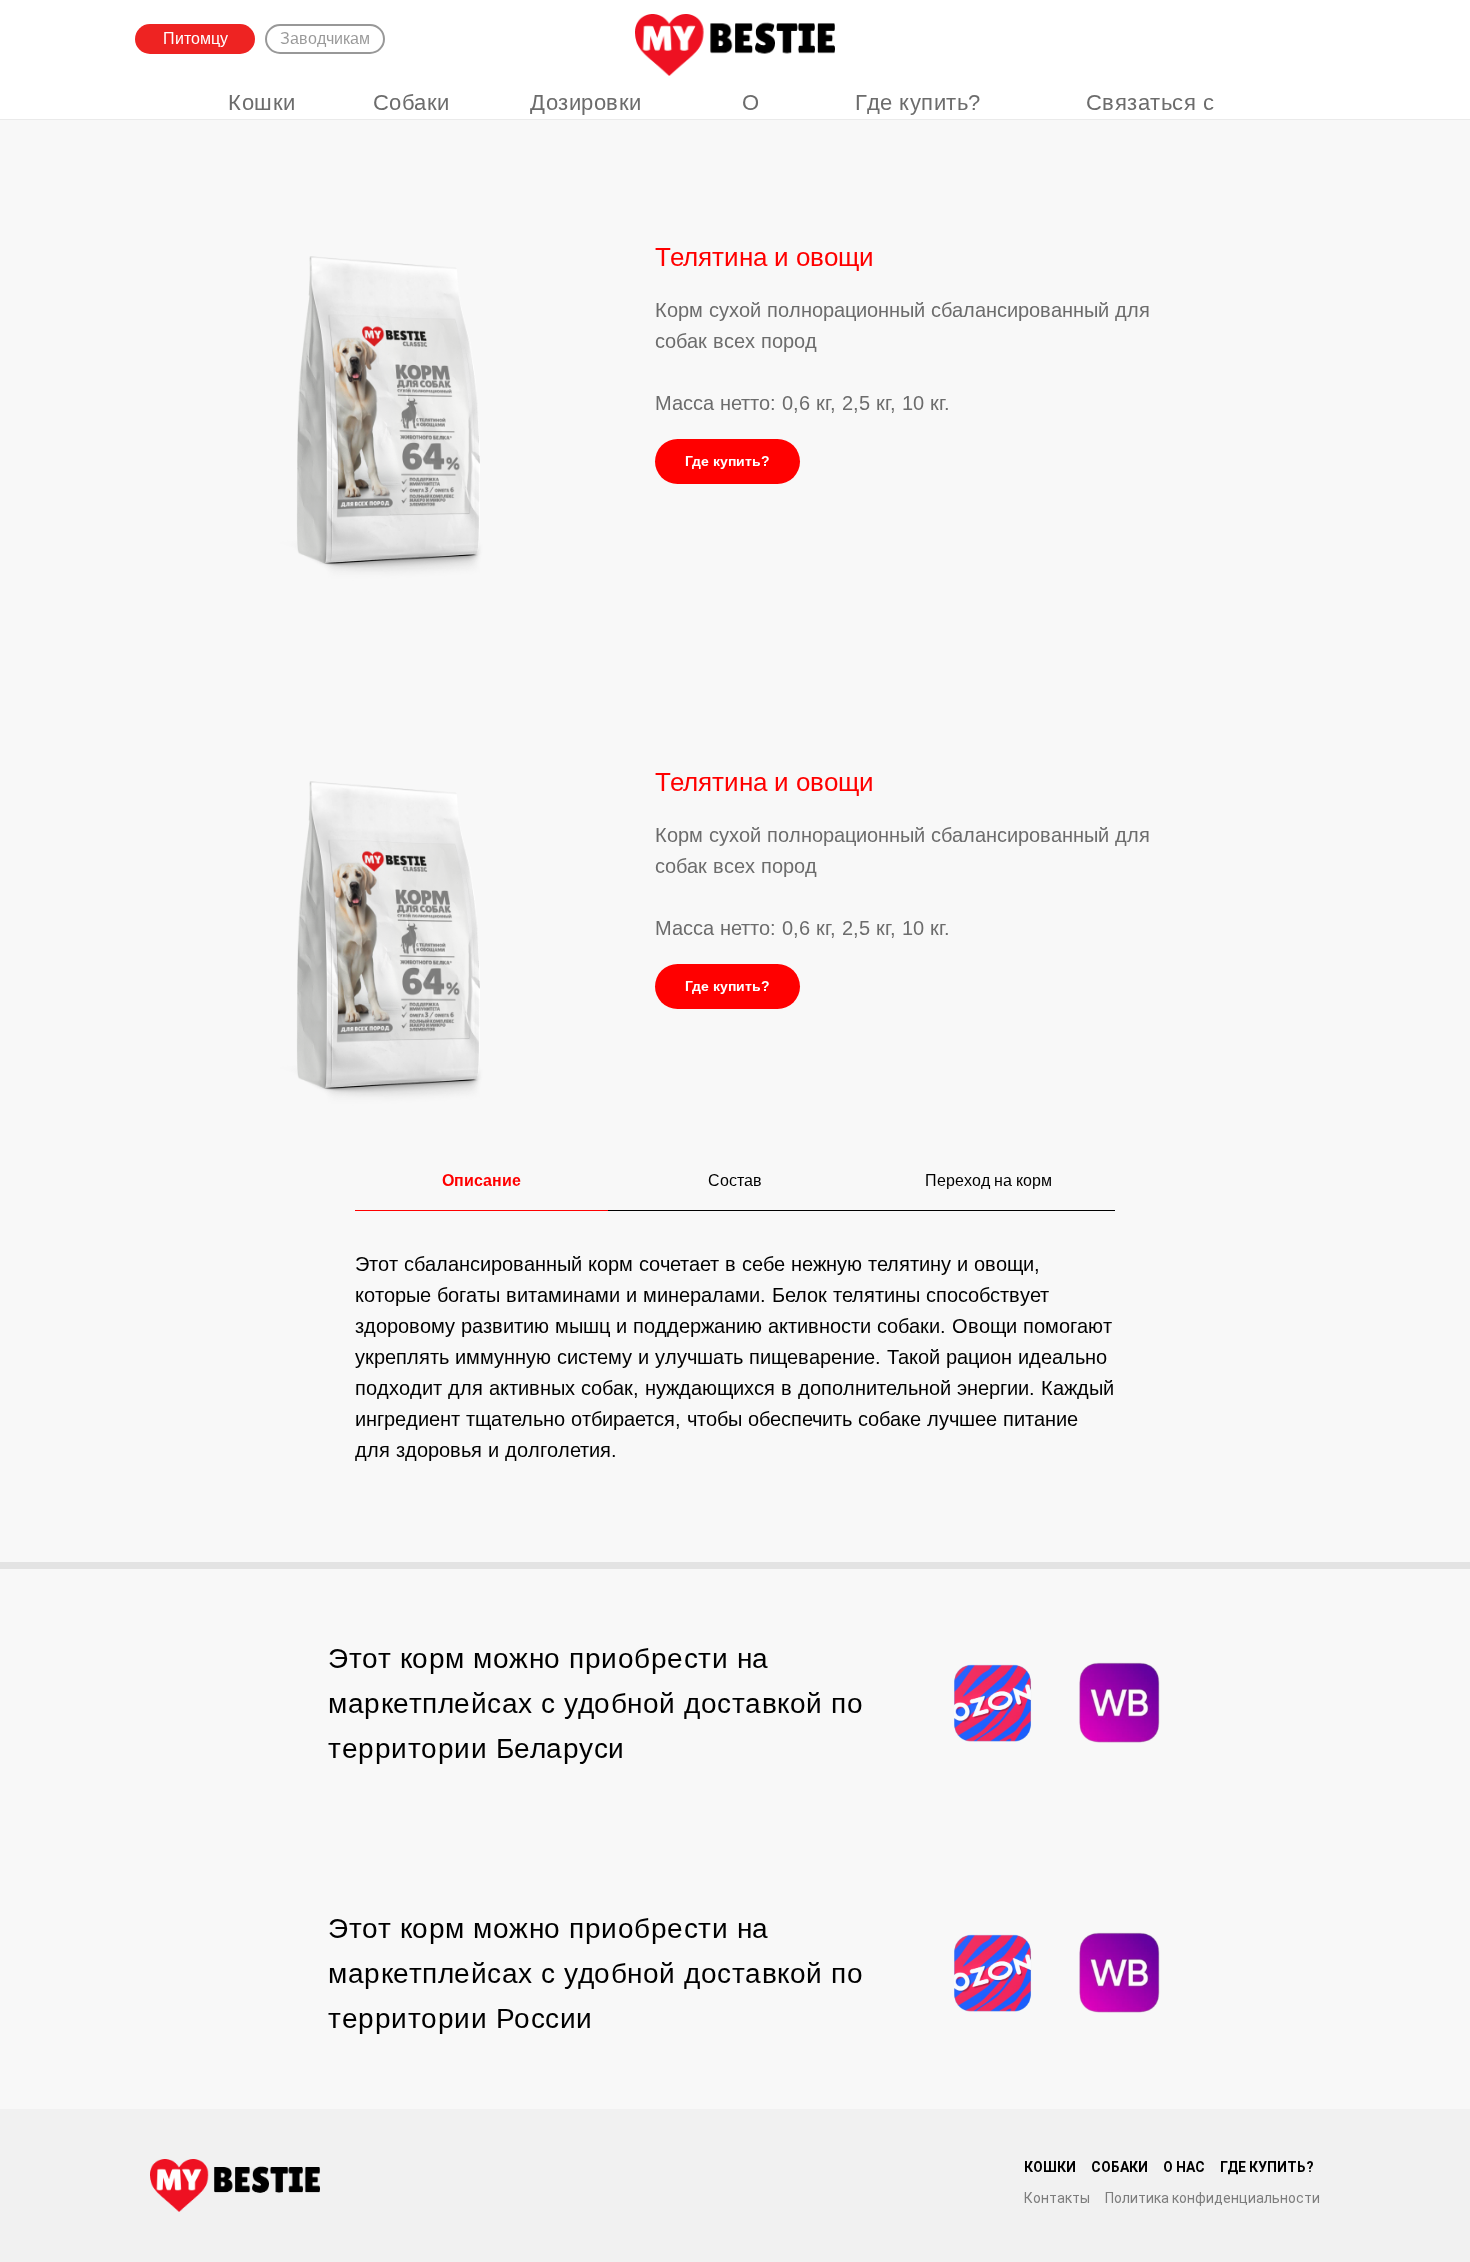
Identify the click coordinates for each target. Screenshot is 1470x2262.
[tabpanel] (735, 1401)
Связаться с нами (1150, 115)
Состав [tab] (735, 1180)
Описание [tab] (481, 1180)
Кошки (262, 102)
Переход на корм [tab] (988, 1180)
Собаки (411, 102)
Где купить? (918, 102)
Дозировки (586, 102)
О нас (751, 115)
